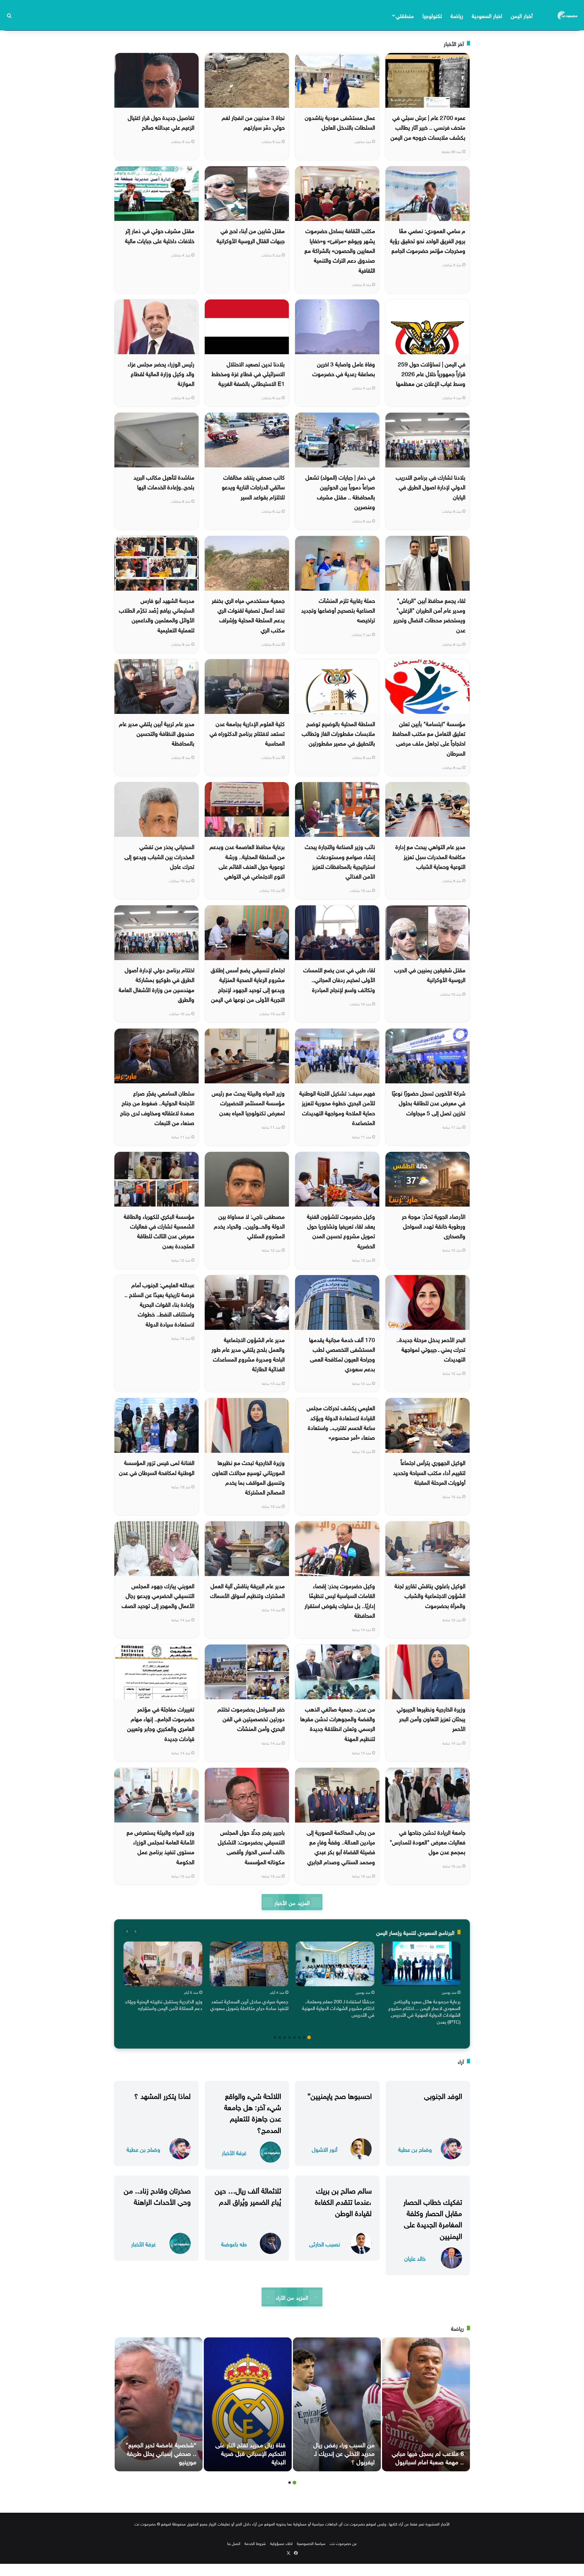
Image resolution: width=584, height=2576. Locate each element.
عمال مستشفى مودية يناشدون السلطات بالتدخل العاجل (340, 122)
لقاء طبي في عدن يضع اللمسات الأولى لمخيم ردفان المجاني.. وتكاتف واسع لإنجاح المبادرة (339, 979)
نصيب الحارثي (325, 2244)
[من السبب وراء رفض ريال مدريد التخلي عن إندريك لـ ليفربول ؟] (337, 2404)
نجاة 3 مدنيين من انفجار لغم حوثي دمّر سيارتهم (253, 122)
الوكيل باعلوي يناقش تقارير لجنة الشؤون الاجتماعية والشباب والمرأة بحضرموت (430, 1595)
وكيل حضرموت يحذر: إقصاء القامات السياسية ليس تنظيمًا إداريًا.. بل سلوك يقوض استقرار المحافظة (340, 1600)
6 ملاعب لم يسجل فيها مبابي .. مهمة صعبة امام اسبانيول (428, 2457)
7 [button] (280, 2037)
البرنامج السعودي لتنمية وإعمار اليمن (415, 1932)
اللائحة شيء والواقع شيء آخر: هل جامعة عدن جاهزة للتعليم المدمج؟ (253, 2112)
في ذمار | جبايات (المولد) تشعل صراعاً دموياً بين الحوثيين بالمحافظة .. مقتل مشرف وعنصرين (340, 491)
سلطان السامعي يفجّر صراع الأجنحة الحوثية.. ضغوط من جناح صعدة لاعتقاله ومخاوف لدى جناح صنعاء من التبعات (157, 1107)
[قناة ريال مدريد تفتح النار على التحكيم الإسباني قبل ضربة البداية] (248, 2404)
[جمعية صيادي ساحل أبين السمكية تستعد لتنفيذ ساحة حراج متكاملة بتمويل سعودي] (249, 1964)
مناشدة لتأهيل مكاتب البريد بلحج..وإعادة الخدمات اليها (164, 481)
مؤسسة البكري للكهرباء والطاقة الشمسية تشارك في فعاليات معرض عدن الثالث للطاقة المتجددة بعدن (159, 1230)
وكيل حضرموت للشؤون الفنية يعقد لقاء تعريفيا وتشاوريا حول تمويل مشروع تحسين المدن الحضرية (341, 1230)
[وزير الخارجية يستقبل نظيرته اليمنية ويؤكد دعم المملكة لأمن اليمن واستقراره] (163, 1964)
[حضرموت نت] (568, 15)
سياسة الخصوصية (311, 2543)
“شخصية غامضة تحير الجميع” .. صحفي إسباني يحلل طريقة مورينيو (161, 2452)
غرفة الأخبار (234, 2152)
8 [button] (275, 2037)
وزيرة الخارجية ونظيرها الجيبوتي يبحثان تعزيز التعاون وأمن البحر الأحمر (431, 1718)
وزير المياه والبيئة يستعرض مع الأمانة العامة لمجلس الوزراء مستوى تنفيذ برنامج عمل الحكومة (160, 1846)
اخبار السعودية (487, 15)
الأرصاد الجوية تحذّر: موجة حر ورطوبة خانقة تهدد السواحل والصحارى (434, 1226)
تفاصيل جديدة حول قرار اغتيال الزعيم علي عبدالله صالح (161, 122)
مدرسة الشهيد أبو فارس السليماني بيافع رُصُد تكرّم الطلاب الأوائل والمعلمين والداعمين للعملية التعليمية (157, 615)
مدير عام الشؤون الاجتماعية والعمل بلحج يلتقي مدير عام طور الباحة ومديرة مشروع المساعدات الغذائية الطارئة (248, 1354)
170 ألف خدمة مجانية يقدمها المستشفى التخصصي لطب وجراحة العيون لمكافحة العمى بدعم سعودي (342, 1354)
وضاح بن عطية (415, 2149)
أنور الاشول (325, 2149)
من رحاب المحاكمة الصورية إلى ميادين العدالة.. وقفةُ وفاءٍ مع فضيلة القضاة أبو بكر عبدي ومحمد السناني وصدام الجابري (341, 1846)
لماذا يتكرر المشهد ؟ (162, 2095)
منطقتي (405, 15)
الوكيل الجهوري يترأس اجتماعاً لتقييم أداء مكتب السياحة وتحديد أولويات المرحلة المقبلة (429, 1472)
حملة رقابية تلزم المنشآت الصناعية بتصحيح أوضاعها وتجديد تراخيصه (338, 610)
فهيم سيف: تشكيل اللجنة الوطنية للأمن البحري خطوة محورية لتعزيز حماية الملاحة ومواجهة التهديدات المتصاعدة (337, 1107)
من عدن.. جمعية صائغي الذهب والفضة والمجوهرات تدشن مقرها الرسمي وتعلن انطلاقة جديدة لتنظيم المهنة (338, 1723)
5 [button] (290, 2037)
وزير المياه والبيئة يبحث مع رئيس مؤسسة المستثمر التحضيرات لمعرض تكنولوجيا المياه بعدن (248, 1102)
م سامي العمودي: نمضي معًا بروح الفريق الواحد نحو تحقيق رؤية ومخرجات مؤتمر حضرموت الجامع (428, 240)
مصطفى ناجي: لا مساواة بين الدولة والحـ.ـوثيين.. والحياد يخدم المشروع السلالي (249, 1226)
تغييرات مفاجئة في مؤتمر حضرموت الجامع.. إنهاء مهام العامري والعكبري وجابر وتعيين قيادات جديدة (161, 1723)
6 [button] (285, 2037)
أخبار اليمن (522, 15)
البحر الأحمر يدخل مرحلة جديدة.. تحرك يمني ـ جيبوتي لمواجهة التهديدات (431, 1349)
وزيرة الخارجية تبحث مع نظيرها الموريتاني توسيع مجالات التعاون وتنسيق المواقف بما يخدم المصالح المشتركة (248, 1477)
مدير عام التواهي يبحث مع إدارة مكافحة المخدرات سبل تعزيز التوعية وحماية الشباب (430, 856)
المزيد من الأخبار (292, 1902)
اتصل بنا (234, 2543)
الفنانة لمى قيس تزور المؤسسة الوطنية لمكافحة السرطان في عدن (157, 1467)
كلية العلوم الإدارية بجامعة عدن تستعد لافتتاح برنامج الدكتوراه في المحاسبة (247, 733)
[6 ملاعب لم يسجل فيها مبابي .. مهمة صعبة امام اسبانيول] (426, 2404)
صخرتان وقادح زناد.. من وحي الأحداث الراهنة (157, 2195)
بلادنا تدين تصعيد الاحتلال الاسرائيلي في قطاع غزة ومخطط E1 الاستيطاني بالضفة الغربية (248, 373)
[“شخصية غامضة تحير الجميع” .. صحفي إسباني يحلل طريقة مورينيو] (159, 2404)
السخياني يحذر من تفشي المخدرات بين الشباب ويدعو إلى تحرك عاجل (159, 856)
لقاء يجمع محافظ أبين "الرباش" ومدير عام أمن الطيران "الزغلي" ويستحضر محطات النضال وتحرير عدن (429, 615)
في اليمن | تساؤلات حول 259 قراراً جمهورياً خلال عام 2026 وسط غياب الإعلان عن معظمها (431, 373)
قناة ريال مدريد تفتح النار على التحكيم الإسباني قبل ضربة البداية (250, 2452)
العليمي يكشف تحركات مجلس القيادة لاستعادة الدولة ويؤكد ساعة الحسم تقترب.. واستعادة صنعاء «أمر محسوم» (341, 1422)
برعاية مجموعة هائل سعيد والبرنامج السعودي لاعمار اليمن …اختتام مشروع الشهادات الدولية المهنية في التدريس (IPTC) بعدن (424, 2011)
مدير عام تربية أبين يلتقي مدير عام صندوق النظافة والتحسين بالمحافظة (157, 733)
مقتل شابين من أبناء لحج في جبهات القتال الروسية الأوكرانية (251, 235)
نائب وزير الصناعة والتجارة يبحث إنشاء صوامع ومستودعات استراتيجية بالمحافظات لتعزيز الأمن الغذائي (340, 861)
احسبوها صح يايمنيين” (340, 2095)
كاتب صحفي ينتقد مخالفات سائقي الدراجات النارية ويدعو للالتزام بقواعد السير (253, 486)
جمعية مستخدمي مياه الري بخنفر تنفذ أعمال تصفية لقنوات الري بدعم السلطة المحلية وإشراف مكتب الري (248, 615)
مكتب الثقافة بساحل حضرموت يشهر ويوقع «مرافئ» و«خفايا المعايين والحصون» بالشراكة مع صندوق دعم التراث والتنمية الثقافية (340, 250)
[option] (421, 1984)
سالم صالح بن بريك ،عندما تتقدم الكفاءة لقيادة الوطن (343, 2201)
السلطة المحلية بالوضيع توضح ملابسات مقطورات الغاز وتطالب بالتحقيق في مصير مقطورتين (338, 733)
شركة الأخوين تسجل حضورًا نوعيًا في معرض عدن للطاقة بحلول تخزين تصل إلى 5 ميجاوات (429, 1102)
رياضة (457, 15)
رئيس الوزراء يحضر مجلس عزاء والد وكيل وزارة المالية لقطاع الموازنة (161, 373)
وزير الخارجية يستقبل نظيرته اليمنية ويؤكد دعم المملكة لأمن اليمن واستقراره (163, 2004)
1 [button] (309, 2037)
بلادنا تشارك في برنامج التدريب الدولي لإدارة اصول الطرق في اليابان (431, 486)
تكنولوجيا (432, 15)
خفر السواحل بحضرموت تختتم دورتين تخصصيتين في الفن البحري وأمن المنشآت (251, 1718)
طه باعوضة (234, 2244)
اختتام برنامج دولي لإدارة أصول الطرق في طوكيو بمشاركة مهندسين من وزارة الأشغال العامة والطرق (156, 984)
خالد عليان (415, 2258)
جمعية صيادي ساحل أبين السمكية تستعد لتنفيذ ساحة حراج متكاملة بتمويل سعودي (249, 2004)
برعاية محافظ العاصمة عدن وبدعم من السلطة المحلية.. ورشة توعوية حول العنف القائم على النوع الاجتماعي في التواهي (247, 861)
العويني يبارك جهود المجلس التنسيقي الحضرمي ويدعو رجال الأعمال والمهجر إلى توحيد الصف (158, 1595)
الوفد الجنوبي (443, 2095)
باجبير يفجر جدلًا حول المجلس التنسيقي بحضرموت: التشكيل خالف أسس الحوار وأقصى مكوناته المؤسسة (251, 1846)
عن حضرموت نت (343, 2543)
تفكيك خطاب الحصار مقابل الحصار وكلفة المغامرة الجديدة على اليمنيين (433, 2218)
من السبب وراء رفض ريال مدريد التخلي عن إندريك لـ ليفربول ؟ (344, 2452)
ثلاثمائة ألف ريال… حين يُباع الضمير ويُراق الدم (248, 2195)
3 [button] (299, 2037)
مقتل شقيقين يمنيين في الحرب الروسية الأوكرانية (430, 974)
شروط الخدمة (255, 2543)
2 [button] (304, 2037)
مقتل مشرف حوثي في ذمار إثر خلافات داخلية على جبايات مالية (160, 235)
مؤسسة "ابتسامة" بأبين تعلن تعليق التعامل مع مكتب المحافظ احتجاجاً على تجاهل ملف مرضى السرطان (429, 738)
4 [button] (294, 2037)
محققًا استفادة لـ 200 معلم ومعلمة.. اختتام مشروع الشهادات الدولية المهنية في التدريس (338, 2008)
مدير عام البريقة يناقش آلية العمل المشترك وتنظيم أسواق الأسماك (247, 1590)
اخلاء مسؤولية (281, 2543)
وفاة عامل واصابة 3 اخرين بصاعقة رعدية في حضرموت (344, 368)
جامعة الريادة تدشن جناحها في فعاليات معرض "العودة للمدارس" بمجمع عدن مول (428, 1842)
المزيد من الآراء (292, 2297)
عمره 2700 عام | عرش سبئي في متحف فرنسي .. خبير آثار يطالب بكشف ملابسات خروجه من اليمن (428, 127)
